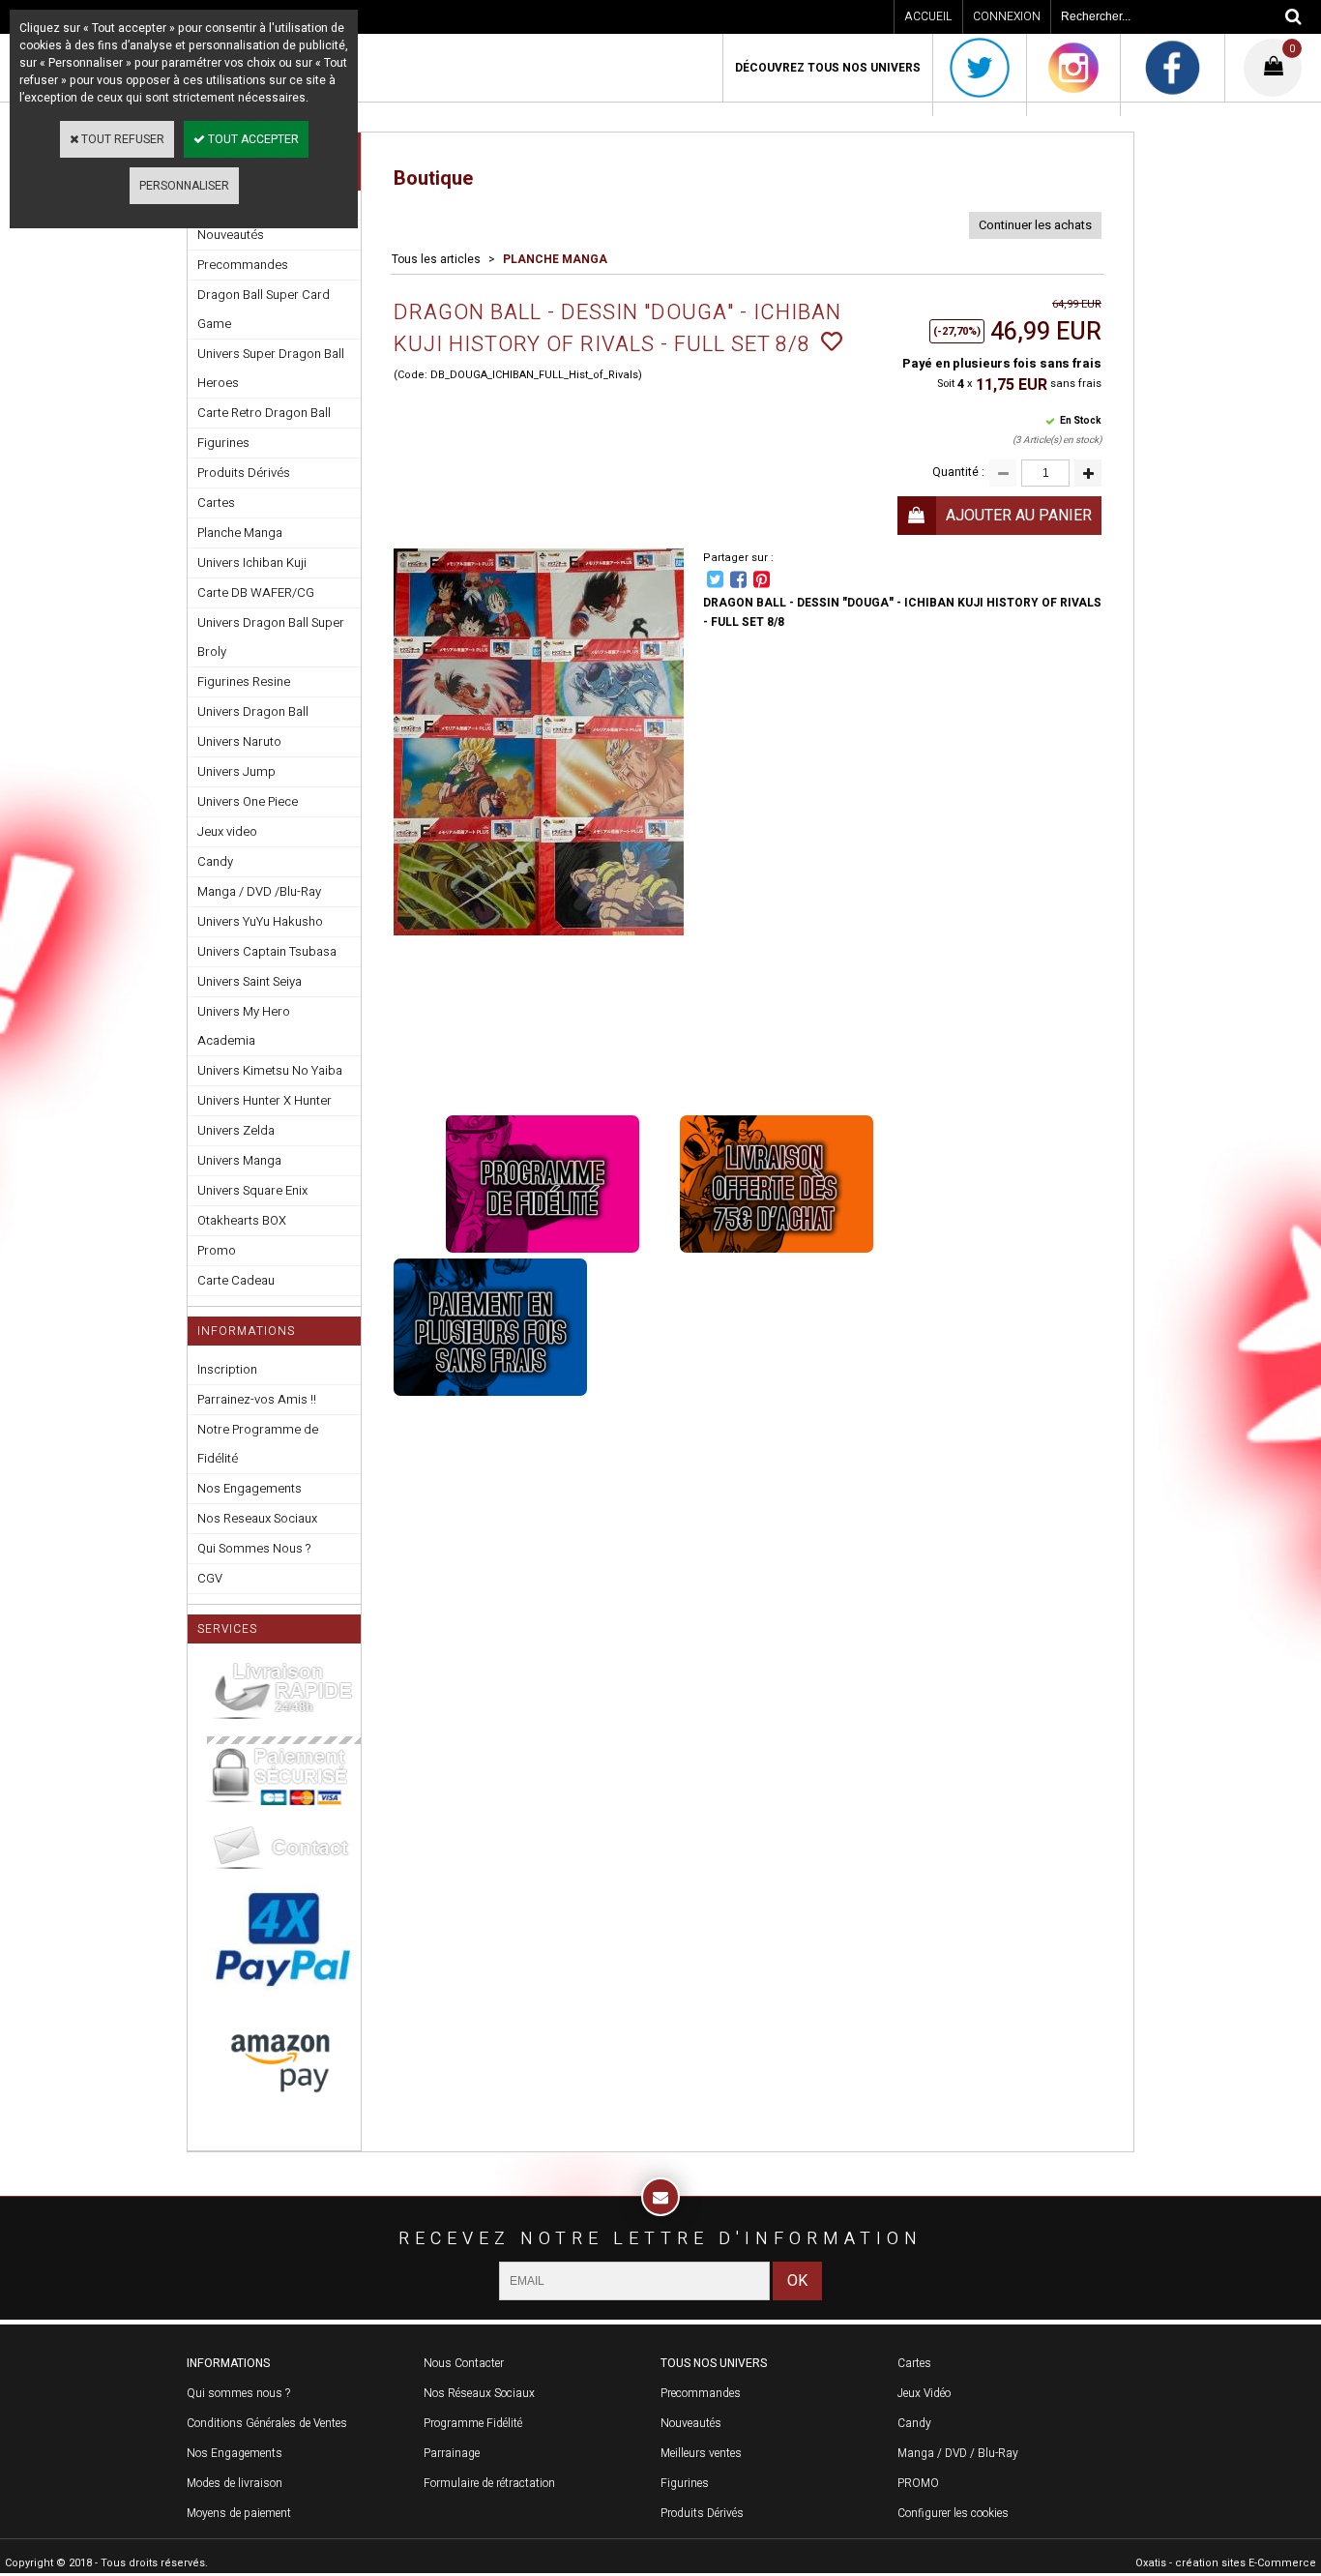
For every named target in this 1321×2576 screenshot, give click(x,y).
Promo (217, 1250)
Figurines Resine (244, 681)
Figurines (223, 443)
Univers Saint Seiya (250, 981)
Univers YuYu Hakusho (260, 921)
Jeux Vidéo (924, 2393)
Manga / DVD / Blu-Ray (958, 2453)
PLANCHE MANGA (555, 259)
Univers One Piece (248, 801)
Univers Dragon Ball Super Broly (271, 637)
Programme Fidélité (473, 2423)
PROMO (918, 2483)
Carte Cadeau (236, 1280)
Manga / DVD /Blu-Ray (259, 891)
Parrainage (452, 2453)
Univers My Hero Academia (244, 1026)
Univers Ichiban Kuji (252, 563)
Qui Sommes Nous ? (254, 1548)
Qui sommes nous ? (238, 2393)
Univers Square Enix (252, 1190)
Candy (215, 861)
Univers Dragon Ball (253, 711)
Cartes (216, 503)
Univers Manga (239, 1160)
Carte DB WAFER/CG (256, 592)
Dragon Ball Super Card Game (264, 309)
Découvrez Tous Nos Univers (828, 68)
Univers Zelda (236, 1130)
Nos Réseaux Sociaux (479, 2393)
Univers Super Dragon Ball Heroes (271, 368)
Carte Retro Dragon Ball (264, 413)
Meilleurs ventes (701, 2453)
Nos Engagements (250, 1488)
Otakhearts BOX (242, 1220)
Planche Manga (240, 533)
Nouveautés (691, 2423)
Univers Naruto (239, 741)
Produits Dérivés (244, 473)
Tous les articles (436, 259)
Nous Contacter (464, 2363)
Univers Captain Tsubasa (267, 951)
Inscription (227, 1369)
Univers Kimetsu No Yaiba (270, 1070)
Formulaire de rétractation (489, 2483)
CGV (210, 1578)
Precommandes (243, 265)
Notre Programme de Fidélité (258, 1444)
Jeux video (227, 831)
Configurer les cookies (953, 2513)
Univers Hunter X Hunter (264, 1100)
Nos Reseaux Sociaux (257, 1518)
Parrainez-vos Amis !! (257, 1399)
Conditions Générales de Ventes (267, 2423)
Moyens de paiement (239, 2513)
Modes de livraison (235, 2483)
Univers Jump (236, 771)
